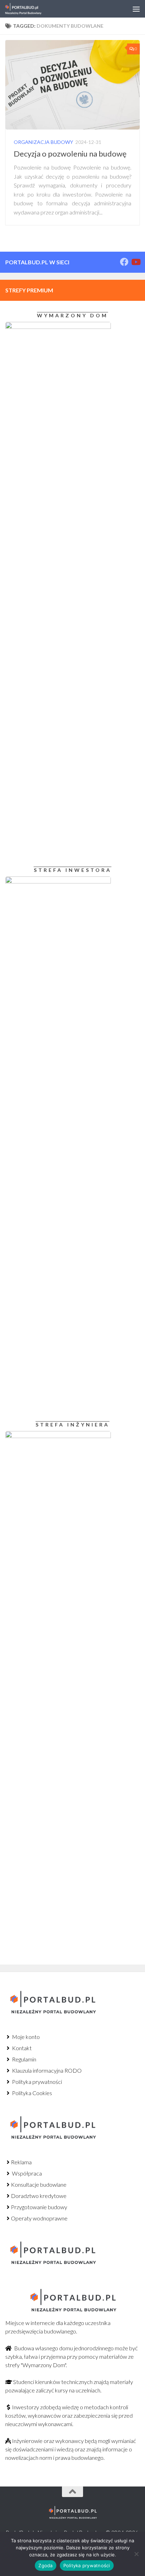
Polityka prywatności (36, 2082)
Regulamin (24, 2059)
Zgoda (45, 2565)
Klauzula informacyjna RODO (46, 2070)
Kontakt (21, 2048)
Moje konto (25, 2037)
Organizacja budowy (43, 142)
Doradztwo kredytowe (39, 2196)
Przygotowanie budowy (39, 2207)
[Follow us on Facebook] (124, 262)
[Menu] (136, 9)
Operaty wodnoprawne (39, 2218)
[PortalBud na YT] (135, 262)
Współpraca (26, 2173)
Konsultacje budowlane (39, 2184)
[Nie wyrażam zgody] (136, 2554)
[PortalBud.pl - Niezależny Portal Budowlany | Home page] (29, 9)
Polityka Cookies (31, 2093)
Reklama (21, 2162)
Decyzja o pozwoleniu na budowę (70, 154)
